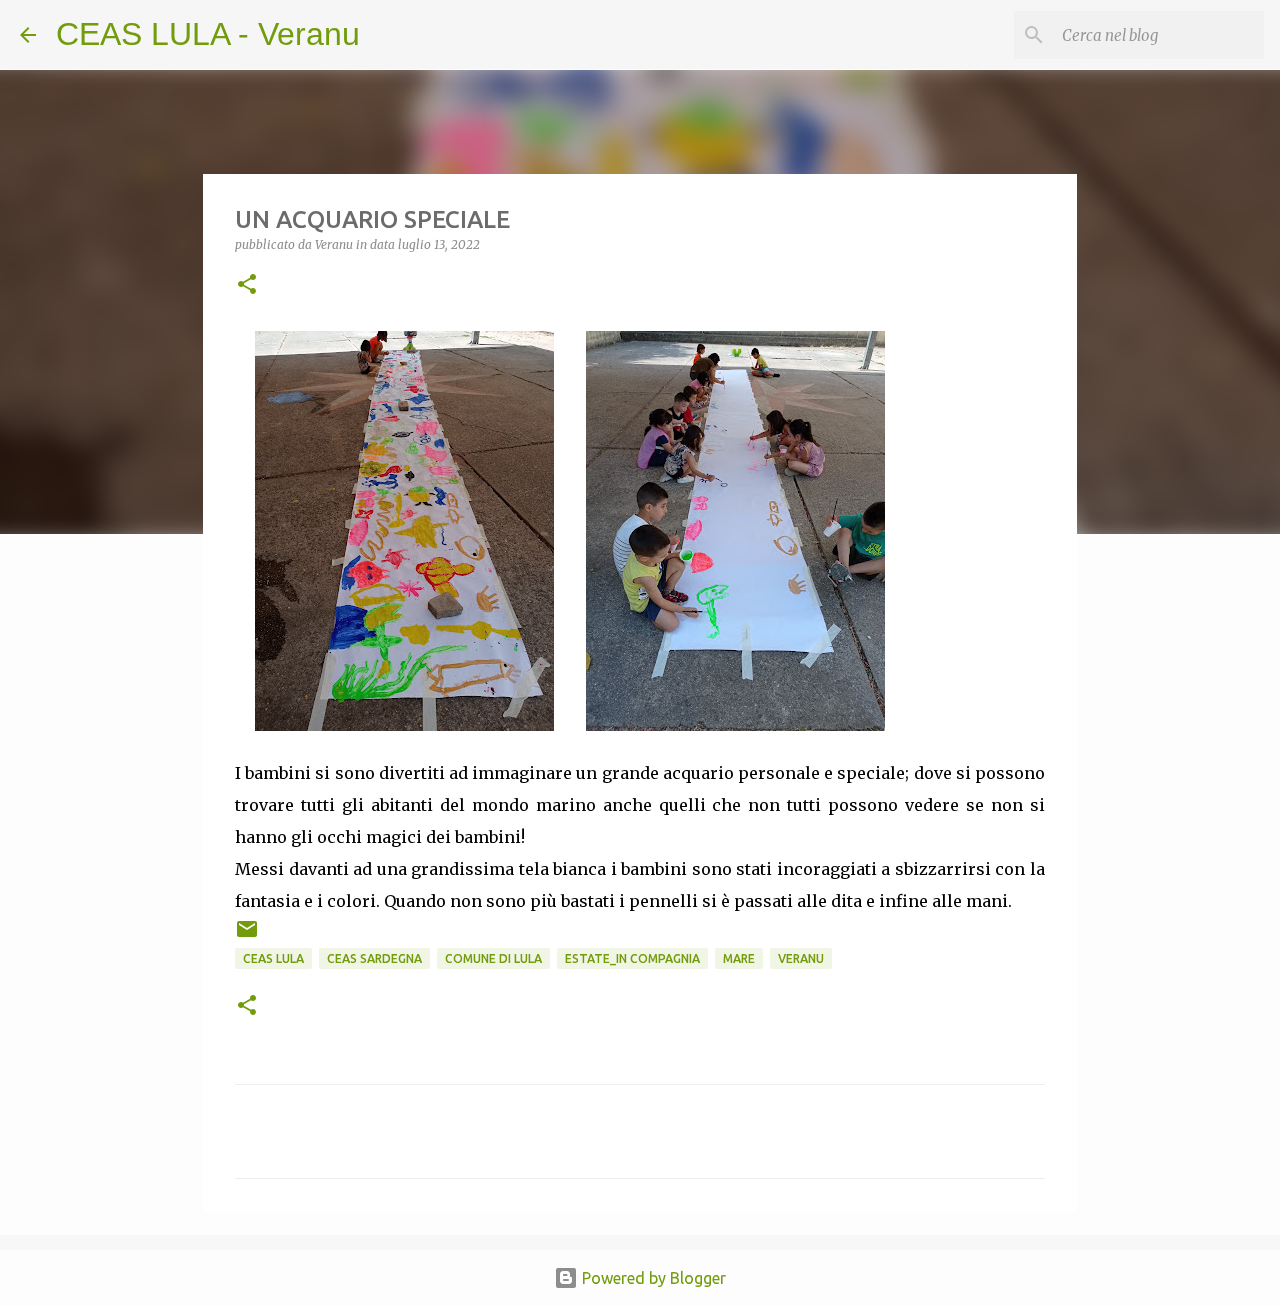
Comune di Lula (493, 958)
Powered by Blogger (652, 1278)
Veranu (801, 958)
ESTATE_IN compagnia (632, 958)
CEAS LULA (273, 958)
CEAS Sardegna (374, 958)
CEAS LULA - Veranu (208, 34)
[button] (247, 285)
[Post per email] (247, 936)
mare (739, 958)
